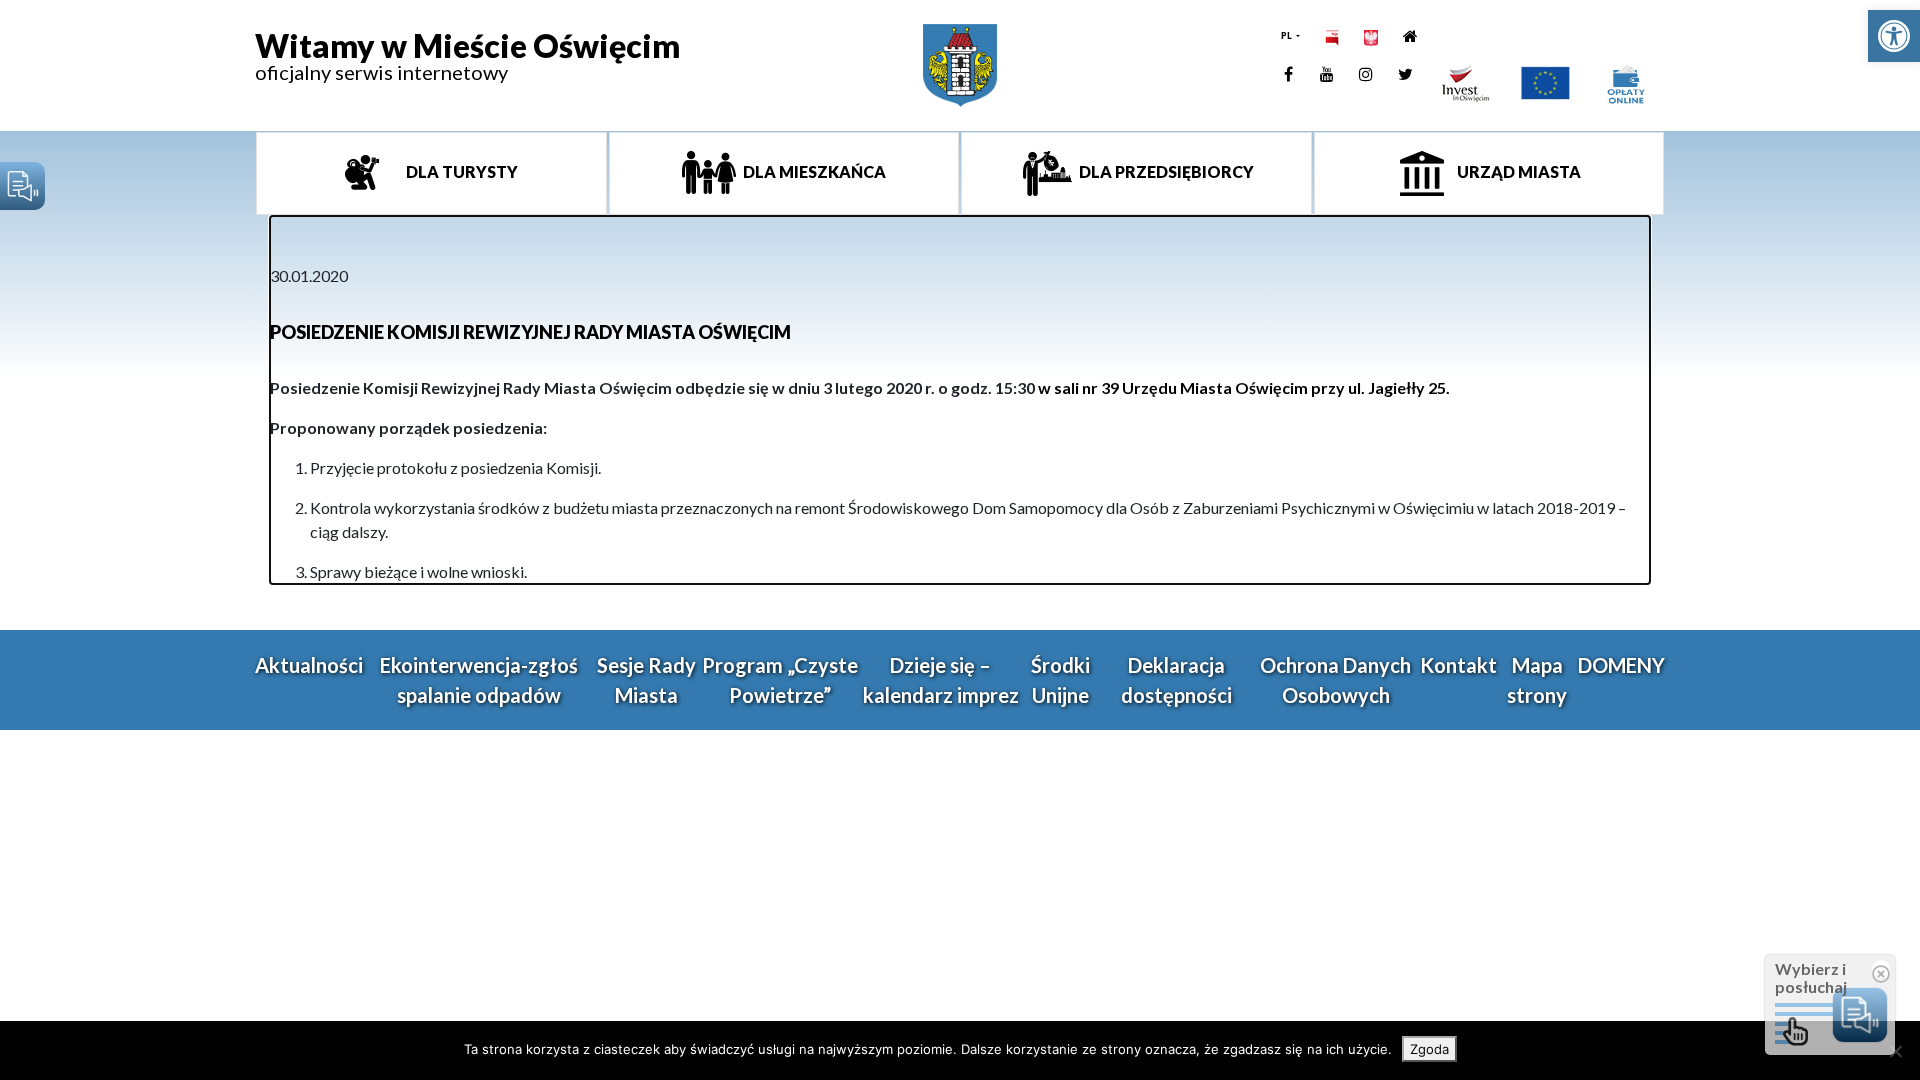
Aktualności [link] (309, 665)
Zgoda (1429, 1049)
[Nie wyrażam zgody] (1895, 1051)
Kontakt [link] (1458, 665)
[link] (1894, 36)
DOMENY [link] (1621, 665)
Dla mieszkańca (813, 171)
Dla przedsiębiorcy (1165, 171)
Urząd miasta (1517, 171)
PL (1287, 35)
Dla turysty (460, 171)
